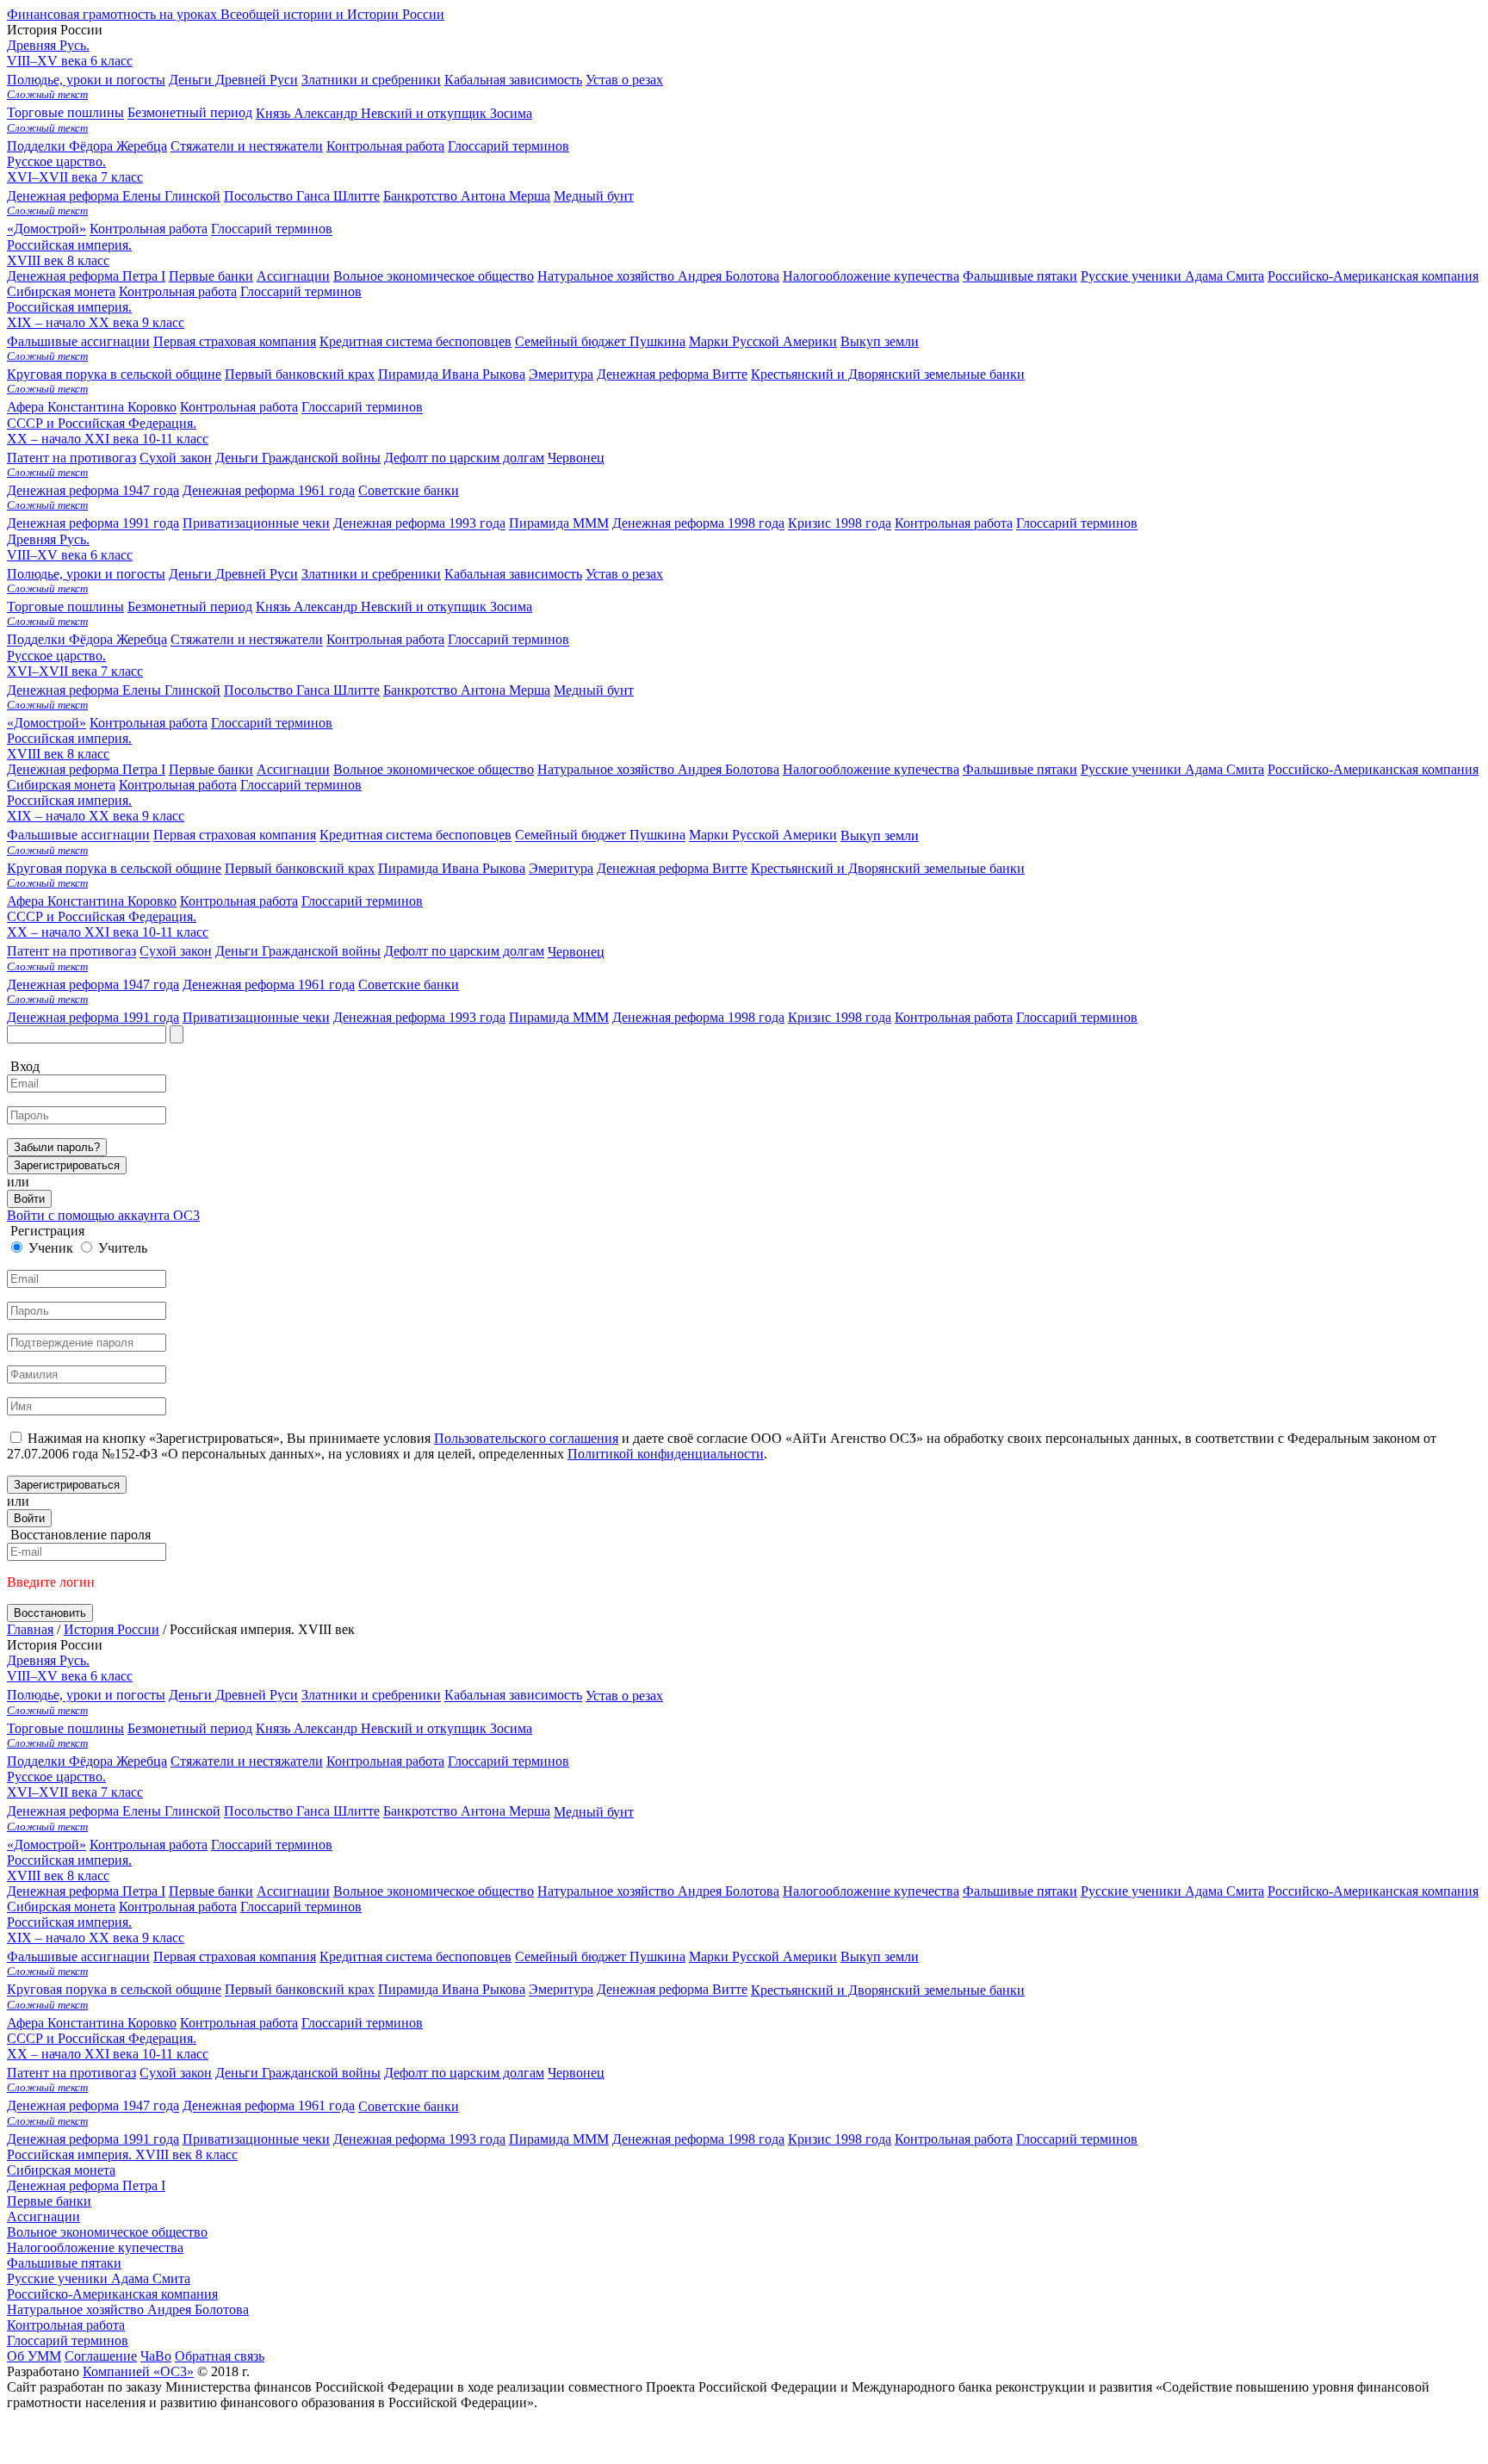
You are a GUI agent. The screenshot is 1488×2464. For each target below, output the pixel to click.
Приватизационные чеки (256, 1017)
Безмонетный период (190, 607)
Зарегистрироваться (67, 1165)
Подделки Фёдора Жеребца (87, 640)
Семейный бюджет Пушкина (600, 836)
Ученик (51, 1248)
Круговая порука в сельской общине (114, 868)
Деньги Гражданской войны (298, 952)
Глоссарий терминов (508, 146)
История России (112, 1629)
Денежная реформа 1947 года (93, 984)
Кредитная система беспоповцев (415, 836)
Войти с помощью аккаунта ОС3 (103, 1215)
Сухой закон (176, 952)
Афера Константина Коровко (92, 901)
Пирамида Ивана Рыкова (452, 868)
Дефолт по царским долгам (464, 952)
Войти (29, 1199)
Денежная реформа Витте (672, 868)
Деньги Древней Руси (233, 574)
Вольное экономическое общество (434, 769)
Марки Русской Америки (763, 836)
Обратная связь (220, 2356)
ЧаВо (156, 2356)
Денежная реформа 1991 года (93, 1017)
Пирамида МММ (559, 1017)
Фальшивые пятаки (1020, 769)
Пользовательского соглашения (526, 1438)
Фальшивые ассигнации (78, 836)
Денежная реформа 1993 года (419, 1017)
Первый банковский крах (300, 868)
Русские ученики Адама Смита (1172, 769)
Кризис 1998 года (840, 1017)
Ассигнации (293, 769)
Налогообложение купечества (871, 769)
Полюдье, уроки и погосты (86, 574)
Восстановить (50, 1613)
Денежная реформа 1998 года (698, 1017)
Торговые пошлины (65, 607)
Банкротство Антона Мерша (467, 690)
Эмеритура (561, 868)
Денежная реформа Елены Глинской (114, 690)
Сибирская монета (61, 785)
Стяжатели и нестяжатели (247, 640)
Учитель (123, 1248)
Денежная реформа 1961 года (269, 984)
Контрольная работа (385, 146)
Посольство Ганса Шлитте (302, 690)
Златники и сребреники (371, 574)
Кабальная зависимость (513, 574)
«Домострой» (46, 723)
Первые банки (211, 769)
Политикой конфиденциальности (666, 1454)
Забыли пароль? (57, 1147)
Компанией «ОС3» (138, 2371)
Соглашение (101, 2356)
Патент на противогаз (71, 952)
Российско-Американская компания (1373, 769)
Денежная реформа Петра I (86, 769)
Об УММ (34, 2356)
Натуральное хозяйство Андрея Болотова (658, 769)
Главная (30, 1629)
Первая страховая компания (235, 836)
